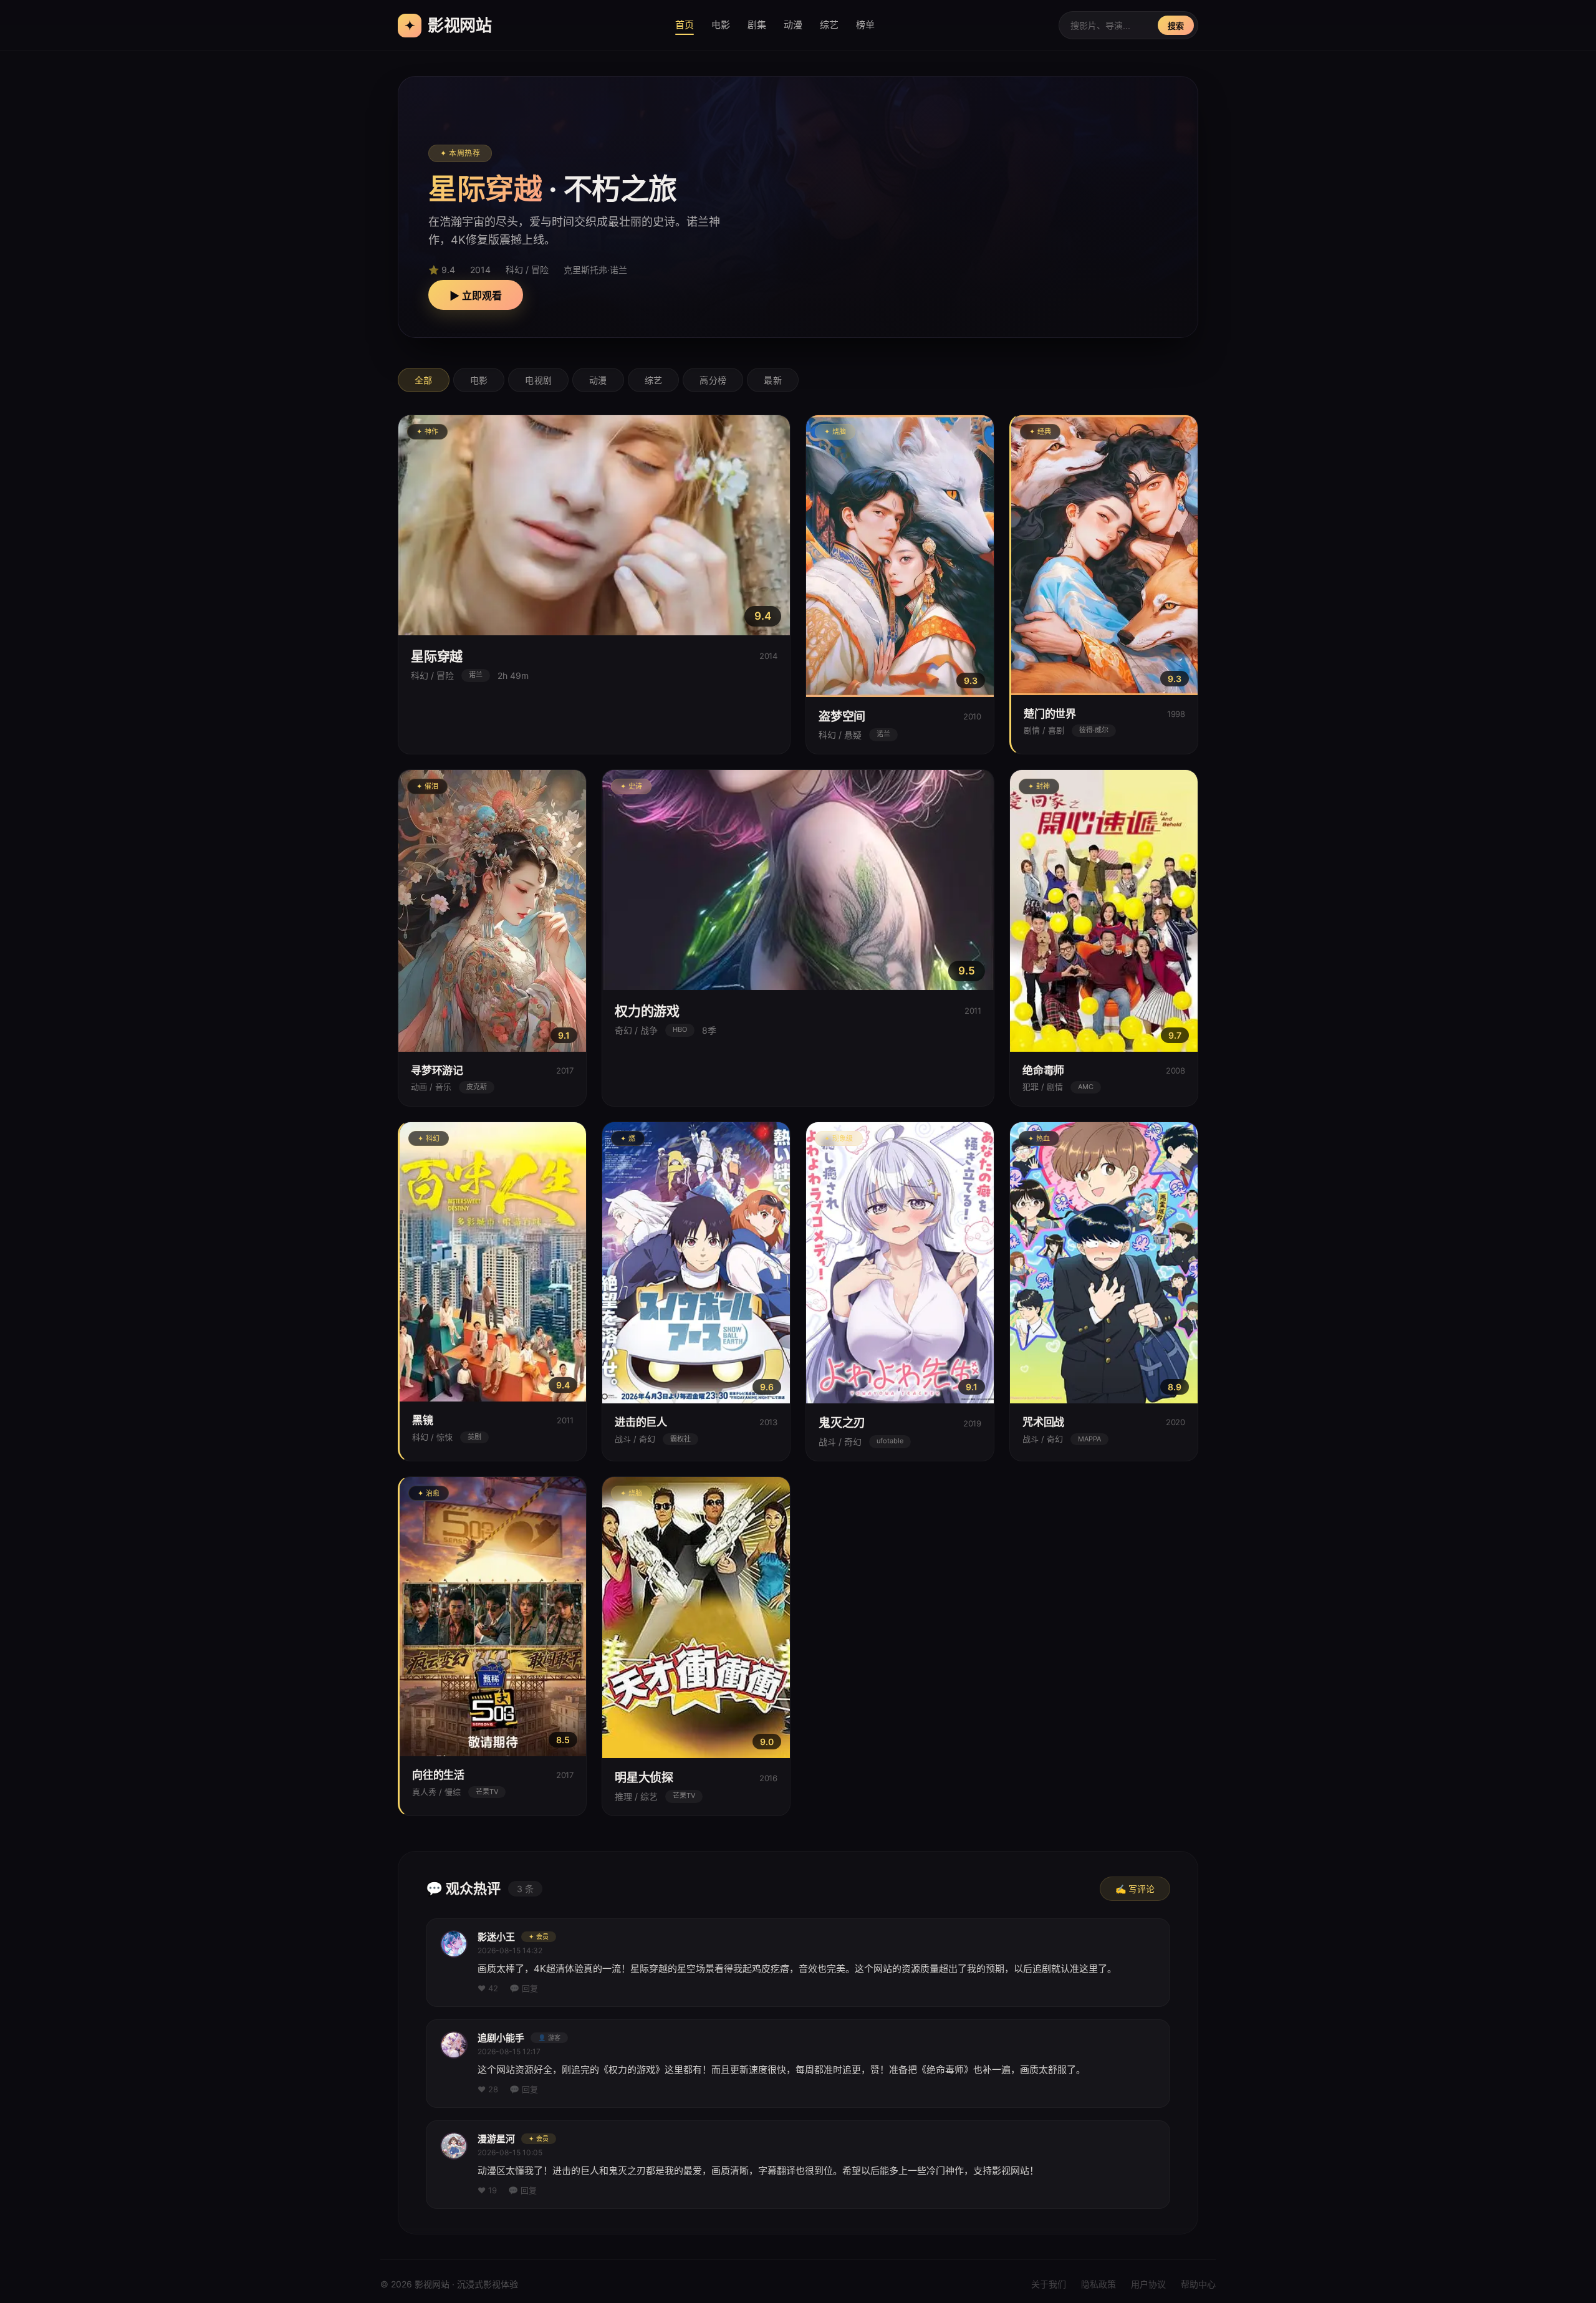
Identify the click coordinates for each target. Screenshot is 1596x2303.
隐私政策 (1098, 2284)
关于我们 (1049, 2284)
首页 (685, 25)
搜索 (1176, 26)
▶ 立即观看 (476, 296)
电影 (721, 25)
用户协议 (1148, 2284)
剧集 (757, 25)
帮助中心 (1198, 2284)
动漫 (793, 25)
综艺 (829, 25)
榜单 (865, 25)
